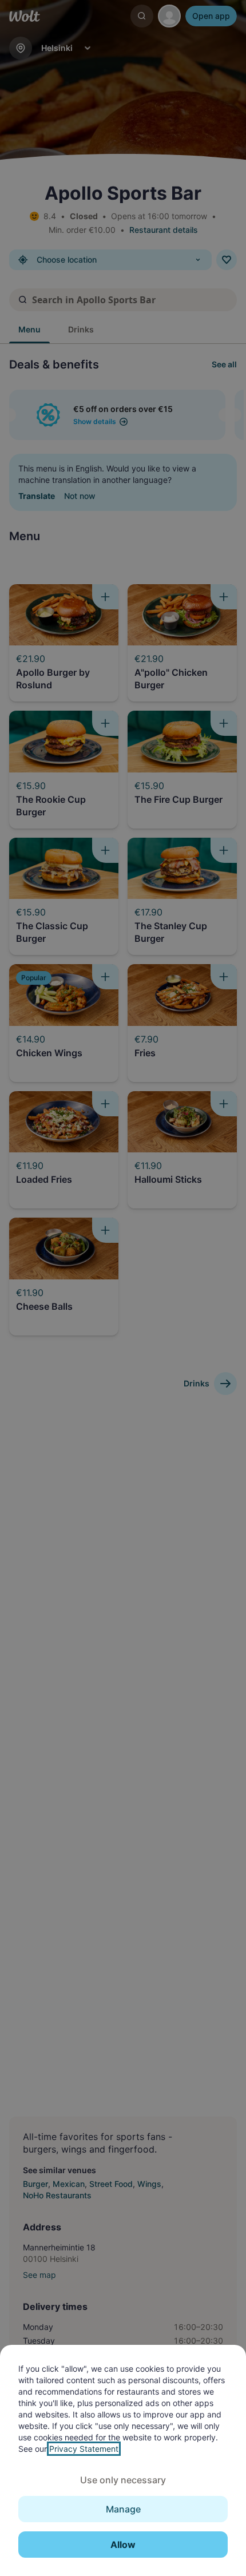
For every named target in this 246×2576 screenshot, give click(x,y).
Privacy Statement (84, 2449)
